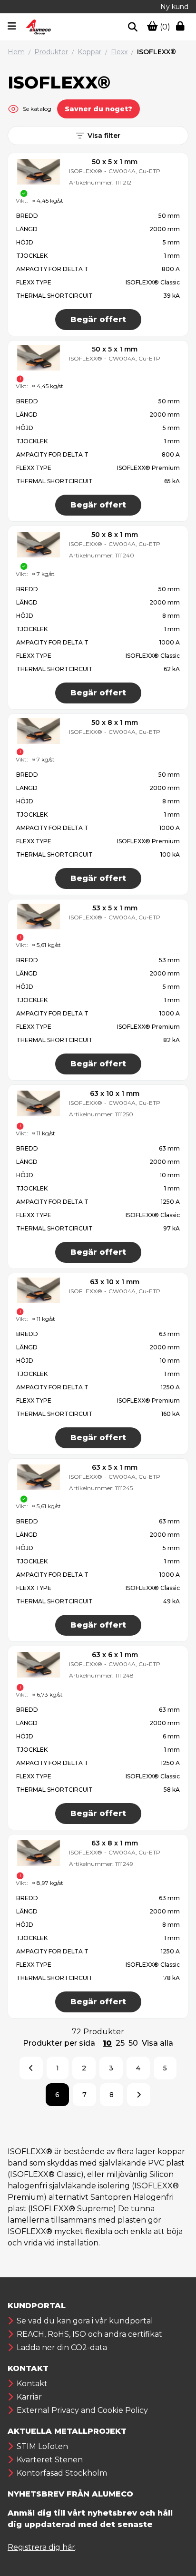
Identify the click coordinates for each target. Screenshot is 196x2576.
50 (133, 2043)
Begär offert (98, 319)
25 (120, 2043)
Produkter (51, 52)
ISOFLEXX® (157, 52)
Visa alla (157, 2043)
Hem (16, 52)
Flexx (119, 52)
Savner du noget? (98, 109)
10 (107, 2043)
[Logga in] (182, 27)
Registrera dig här (41, 2547)
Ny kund (174, 7)
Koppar (89, 52)
